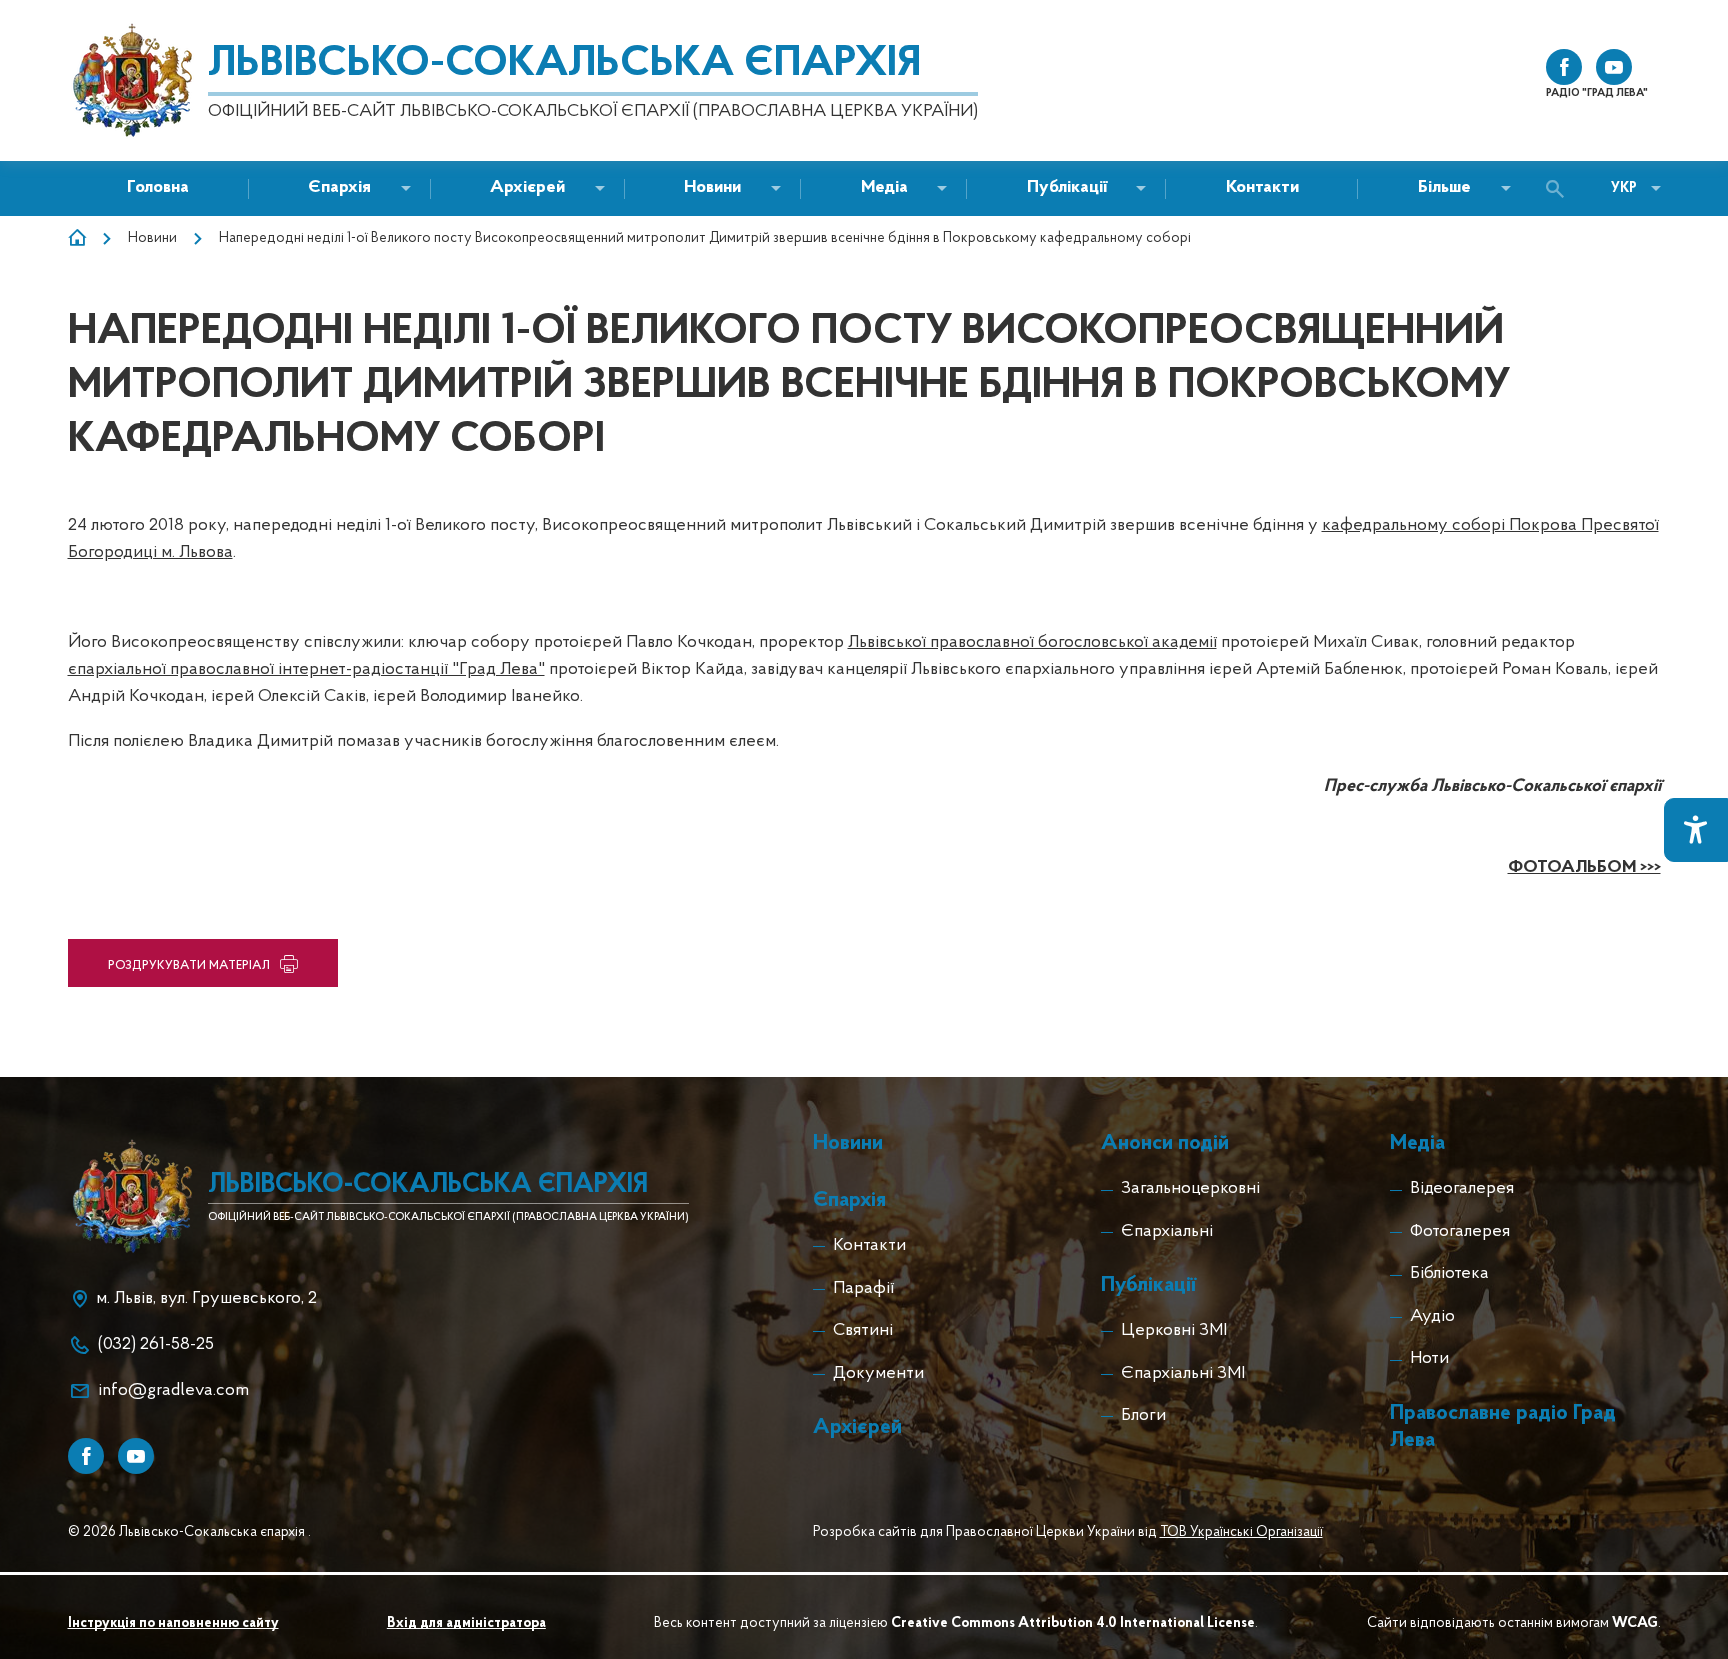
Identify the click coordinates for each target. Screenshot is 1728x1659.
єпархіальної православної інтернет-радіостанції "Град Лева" (306, 670)
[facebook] (1564, 67)
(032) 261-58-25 (156, 1345)
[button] (712, 188)
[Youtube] (136, 1456)
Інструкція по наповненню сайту (173, 1623)
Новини (152, 238)
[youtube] (1614, 67)
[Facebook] (86, 1456)
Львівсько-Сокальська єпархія (564, 64)
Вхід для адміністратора (466, 1623)
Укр (1624, 188)
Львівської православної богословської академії (1032, 643)
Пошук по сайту (1560, 189)
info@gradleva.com (173, 1391)
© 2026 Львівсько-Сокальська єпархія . (189, 1532)
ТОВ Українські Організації (1241, 1532)
